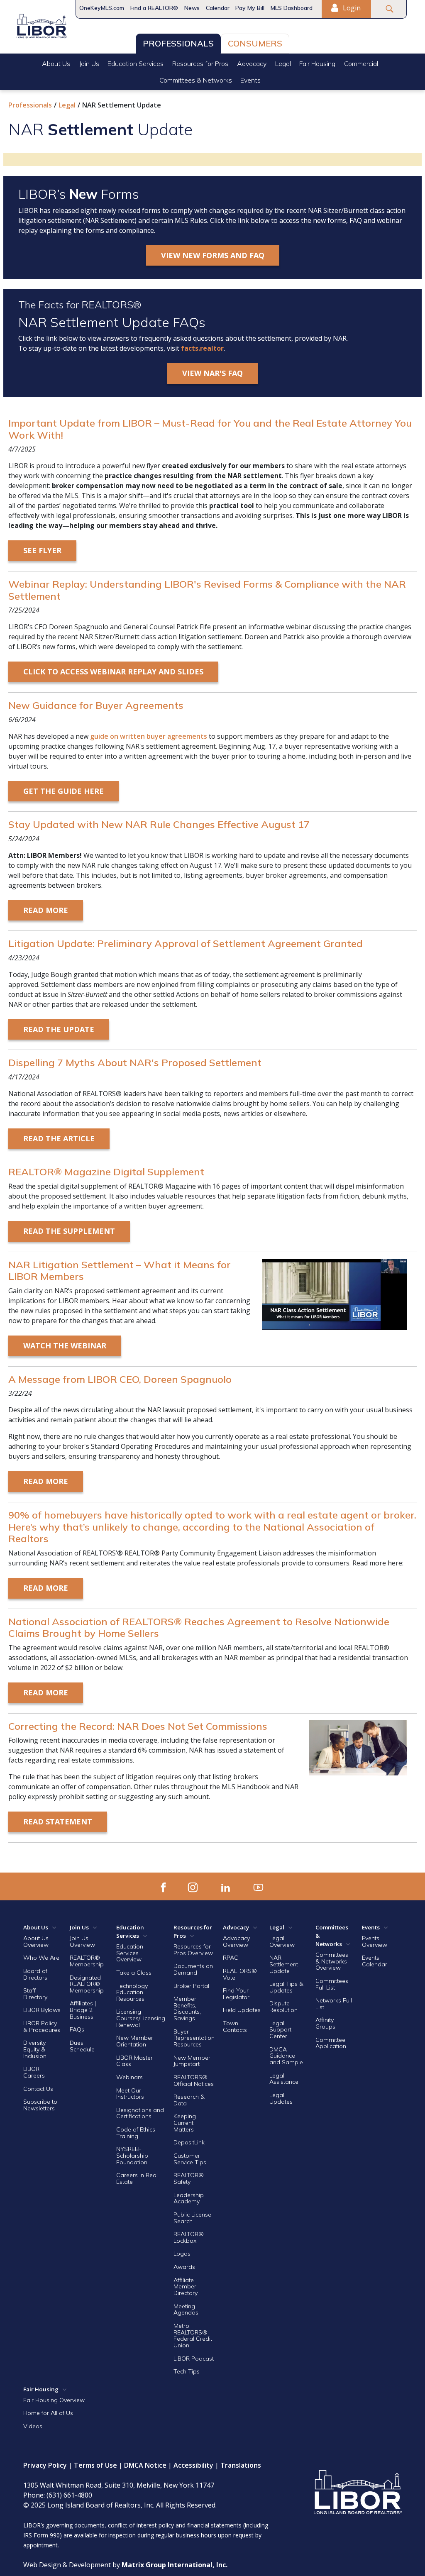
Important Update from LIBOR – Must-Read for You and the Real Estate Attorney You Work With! (210, 429)
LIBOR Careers (34, 2072)
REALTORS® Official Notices (194, 2080)
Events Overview (375, 1941)
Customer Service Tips (190, 2159)
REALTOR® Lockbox (189, 2237)
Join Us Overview (82, 1941)
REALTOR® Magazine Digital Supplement (106, 1172)
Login (351, 8)
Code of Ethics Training (136, 2133)
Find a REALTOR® (154, 8)
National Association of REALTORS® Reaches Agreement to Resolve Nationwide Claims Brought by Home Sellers (199, 1627)
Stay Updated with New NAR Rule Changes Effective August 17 (159, 824)
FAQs (77, 2029)
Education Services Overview (130, 1953)
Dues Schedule (82, 2046)
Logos (182, 2254)
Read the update (59, 1029)
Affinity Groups (325, 2023)
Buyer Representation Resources (194, 2038)
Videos (33, 2426)
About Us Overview (36, 1941)
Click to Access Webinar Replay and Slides (113, 671)
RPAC (231, 1958)
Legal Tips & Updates (286, 1987)
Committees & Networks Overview (332, 1961)
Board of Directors (35, 1974)
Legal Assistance (285, 2079)
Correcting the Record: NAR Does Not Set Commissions (138, 1726)
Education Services (136, 63)
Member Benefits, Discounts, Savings (187, 2008)
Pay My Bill (250, 8)
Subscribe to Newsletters (40, 2105)
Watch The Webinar (65, 1345)
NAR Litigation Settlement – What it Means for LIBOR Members (120, 1271)
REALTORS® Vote (240, 1974)
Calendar (218, 8)
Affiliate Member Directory (186, 2287)
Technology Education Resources (132, 1992)
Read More (46, 910)
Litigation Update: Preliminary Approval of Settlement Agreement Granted (186, 943)
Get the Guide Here (64, 791)
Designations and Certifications (140, 2113)
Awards (184, 2267)
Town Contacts (235, 2027)
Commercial (361, 63)
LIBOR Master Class (134, 2061)
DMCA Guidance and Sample (286, 2056)
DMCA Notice (145, 2465)
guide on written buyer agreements (149, 736)
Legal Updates (281, 2098)
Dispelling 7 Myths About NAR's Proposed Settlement (135, 1062)
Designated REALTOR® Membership (87, 1984)
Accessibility (193, 2465)
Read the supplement (69, 1231)
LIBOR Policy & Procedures (42, 2027)
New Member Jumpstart (192, 2061)
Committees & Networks (196, 80)
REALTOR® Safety (189, 2178)
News (192, 8)
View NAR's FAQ (212, 373)
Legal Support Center (280, 2030)
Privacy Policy (45, 2465)
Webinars (129, 2077)
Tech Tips (187, 2371)
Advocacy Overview (236, 1941)
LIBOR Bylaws (42, 2010)
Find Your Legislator (236, 1994)
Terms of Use (95, 2465)
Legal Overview (282, 1941)
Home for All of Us (48, 2413)
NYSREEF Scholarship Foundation (132, 2155)
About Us (56, 63)
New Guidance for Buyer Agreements (96, 705)
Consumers (255, 43)
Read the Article (59, 1138)
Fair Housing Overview (54, 2400)
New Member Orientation (135, 2041)
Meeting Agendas (186, 2310)
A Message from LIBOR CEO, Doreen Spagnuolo (120, 1379)
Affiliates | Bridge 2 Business (83, 2010)
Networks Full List (334, 2004)
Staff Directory (35, 1994)
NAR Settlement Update (284, 1964)
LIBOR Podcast (194, 2359)
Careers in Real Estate (137, 2178)
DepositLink (189, 2142)
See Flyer (42, 550)
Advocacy (252, 63)
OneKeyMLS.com (102, 8)
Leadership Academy (189, 2198)
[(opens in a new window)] (163, 1886)
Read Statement (58, 1822)
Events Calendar (375, 1961)
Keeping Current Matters (185, 2123)
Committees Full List (332, 1984)
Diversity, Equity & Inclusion (35, 2049)
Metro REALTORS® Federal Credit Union (193, 2335)
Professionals (178, 43)
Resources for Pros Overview (193, 1950)
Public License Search (192, 2218)
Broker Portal (192, 1986)
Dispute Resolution (283, 2007)
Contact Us (38, 2089)
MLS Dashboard (292, 8)
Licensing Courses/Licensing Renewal (141, 2018)
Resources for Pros (200, 63)
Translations (241, 2465)
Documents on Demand (193, 1969)
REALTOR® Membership (87, 1961)
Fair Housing (317, 63)
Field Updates (242, 2010)
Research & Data (189, 2100)
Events (250, 80)
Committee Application (331, 2043)
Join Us (89, 63)
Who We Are (41, 1958)
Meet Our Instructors (130, 2094)
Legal (283, 63)
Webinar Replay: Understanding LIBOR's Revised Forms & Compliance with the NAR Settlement (207, 590)
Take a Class (134, 1973)
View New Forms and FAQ (213, 255)
